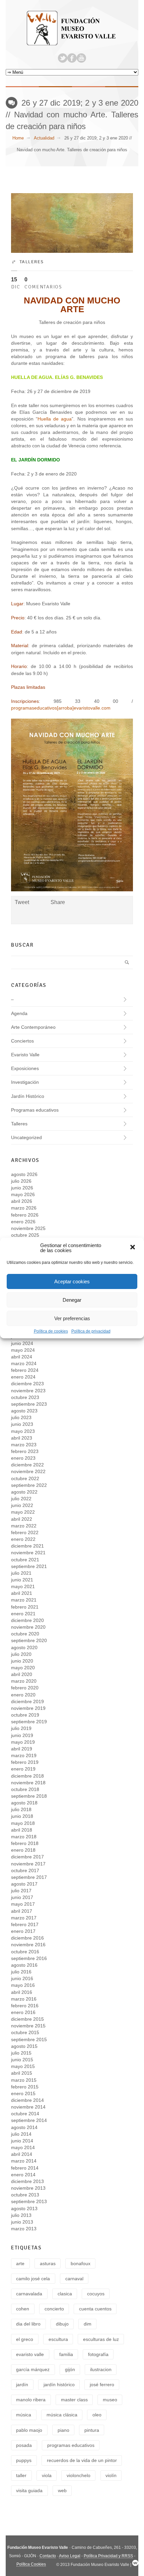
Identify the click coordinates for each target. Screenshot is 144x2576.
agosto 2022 (24, 1492)
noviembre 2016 (28, 1945)
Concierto (54, 2309)
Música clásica (62, 2415)
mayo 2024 (23, 1350)
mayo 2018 (23, 1823)
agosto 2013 (24, 2208)
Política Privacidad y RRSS (108, 2556)
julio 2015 (21, 2053)
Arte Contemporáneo (33, 1027)
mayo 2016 (23, 1985)
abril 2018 (22, 1830)
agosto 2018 (24, 1803)
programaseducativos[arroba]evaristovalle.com (61, 708)
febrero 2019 (25, 1762)
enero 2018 (23, 1850)
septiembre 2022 (29, 1485)
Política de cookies (51, 1331)
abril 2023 (22, 1438)
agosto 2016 (24, 1965)
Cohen (23, 2309)
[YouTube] (81, 58)
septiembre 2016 (29, 1958)
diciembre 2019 (27, 1701)
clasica (65, 2294)
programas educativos (71, 2445)
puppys (24, 2460)
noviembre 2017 (28, 1864)
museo (110, 2400)
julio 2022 (21, 1499)
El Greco (25, 2339)
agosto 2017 (24, 1884)
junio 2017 (22, 1897)
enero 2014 (23, 2175)
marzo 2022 (24, 1526)
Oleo (97, 2415)
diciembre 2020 (27, 1620)
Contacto (48, 2556)
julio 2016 (21, 1972)
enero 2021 (23, 1614)
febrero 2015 (25, 2087)
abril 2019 (22, 1749)
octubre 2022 (25, 1478)
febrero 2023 (25, 1451)
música (24, 2415)
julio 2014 (21, 2134)
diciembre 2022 (27, 1465)
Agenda (19, 1013)
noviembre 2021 (28, 1553)
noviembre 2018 (28, 1783)
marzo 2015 (24, 2080)
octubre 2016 (25, 1952)
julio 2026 (21, 1181)
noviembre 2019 (28, 1708)
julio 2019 (21, 1728)
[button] (133, 1248)
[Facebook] (72, 58)
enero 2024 (23, 1377)
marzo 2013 (24, 2229)
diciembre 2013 (27, 2181)
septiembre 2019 (29, 1722)
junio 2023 (22, 1424)
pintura (92, 2430)
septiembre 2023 (29, 1404)
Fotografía (98, 2354)
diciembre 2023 (27, 1384)
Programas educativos (35, 1110)
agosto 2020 (24, 1647)
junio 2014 (22, 2141)
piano (63, 2430)
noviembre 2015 (28, 2026)
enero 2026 (23, 1222)
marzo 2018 (24, 1837)
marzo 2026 (24, 1208)
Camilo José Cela (33, 2279)
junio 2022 (22, 1505)
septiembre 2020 (29, 1640)
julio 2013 (21, 2215)
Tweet (22, 902)
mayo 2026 (23, 1194)
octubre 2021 (25, 1560)
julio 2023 (21, 1417)
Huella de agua (55, 419)
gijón (70, 2369)
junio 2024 (22, 1343)
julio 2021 (21, 1573)
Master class (74, 2400)
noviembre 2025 (28, 1228)
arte (20, 2263)
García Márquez (33, 2369)
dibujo (62, 2324)
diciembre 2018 (27, 1776)
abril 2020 (22, 1674)
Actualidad (44, 138)
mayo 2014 (23, 2147)
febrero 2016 (25, 2006)
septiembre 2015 (29, 2039)
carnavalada (29, 2294)
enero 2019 (23, 1769)
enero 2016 (23, 2012)
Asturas (48, 2263)
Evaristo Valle (25, 1055)
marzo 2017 (24, 1918)
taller (21, 2475)
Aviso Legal (70, 2556)
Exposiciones (25, 1068)
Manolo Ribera (31, 2400)
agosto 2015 (24, 2046)
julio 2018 (21, 1809)
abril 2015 (22, 2073)
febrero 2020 (25, 1688)
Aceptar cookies (72, 1281)
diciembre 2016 (27, 1938)
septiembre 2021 (29, 1566)
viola (47, 2475)
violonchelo (79, 2475)
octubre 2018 (25, 1789)
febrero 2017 (25, 1924)
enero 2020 (23, 1695)
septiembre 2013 (29, 2201)
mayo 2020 (23, 1668)
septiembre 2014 (29, 2120)
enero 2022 (23, 1539)
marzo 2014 (24, 2161)
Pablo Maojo (29, 2430)
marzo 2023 (24, 1445)
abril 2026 (22, 1201)
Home (18, 138)
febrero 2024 (25, 1370)
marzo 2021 (24, 1600)
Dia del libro (28, 2324)
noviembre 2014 (28, 2107)
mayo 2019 (23, 1742)
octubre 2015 (25, 2032)
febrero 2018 (25, 1843)
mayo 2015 (23, 2066)
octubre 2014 (25, 2114)
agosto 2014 (24, 2127)
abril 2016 (22, 1992)
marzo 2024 (24, 1363)
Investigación (25, 1082)
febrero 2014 (25, 2168)
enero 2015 (23, 2093)
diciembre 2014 (27, 2100)
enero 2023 (23, 1458)
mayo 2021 (23, 1586)
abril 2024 (22, 1357)
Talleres (32, 262)
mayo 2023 (23, 1431)
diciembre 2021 (27, 1546)
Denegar (72, 1300)
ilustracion (101, 2369)
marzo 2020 (24, 1681)
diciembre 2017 (27, 1857)
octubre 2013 (25, 2195)
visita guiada (29, 2490)
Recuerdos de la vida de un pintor (82, 2460)
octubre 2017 (25, 1870)
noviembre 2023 (28, 1391)
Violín (111, 2475)
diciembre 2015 (27, 2019)
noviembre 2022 (28, 1471)
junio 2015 (22, 2060)
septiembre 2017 (29, 1877)
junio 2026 (22, 1188)
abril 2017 (22, 1911)
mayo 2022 (23, 1512)
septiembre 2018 (29, 1796)
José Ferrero (102, 2385)
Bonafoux (81, 2263)
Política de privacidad (91, 1331)
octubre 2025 (25, 1235)
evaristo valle (30, 2354)
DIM (88, 2324)
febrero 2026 (25, 1215)
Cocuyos (96, 2294)
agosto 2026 (24, 1174)
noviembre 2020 (28, 1627)
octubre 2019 (25, 1715)
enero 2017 (23, 1931)
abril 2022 (22, 1519)
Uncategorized (26, 1137)
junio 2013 (22, 2222)
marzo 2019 (24, 1755)
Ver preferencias (72, 1318)
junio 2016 (22, 1978)
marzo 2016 (24, 1999)
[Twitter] (63, 58)
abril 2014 (22, 2154)
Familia (66, 2354)
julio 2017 (21, 1891)
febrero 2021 (25, 1607)
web (62, 2490)
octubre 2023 (25, 1397)
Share (58, 902)
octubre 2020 (25, 1634)
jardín (22, 2385)
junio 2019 (22, 1735)
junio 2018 (22, 1816)
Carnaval (74, 2279)
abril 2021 (22, 1593)
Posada (24, 2445)
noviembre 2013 (28, 2188)
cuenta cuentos (95, 2309)
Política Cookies (31, 2564)
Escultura (58, 2339)
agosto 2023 (24, 1411)
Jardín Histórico (28, 1096)
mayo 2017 (23, 1904)
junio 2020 (22, 1661)
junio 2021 (22, 1580)
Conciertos (22, 1041)
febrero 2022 (25, 1532)
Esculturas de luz (101, 2339)
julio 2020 (21, 1654)
